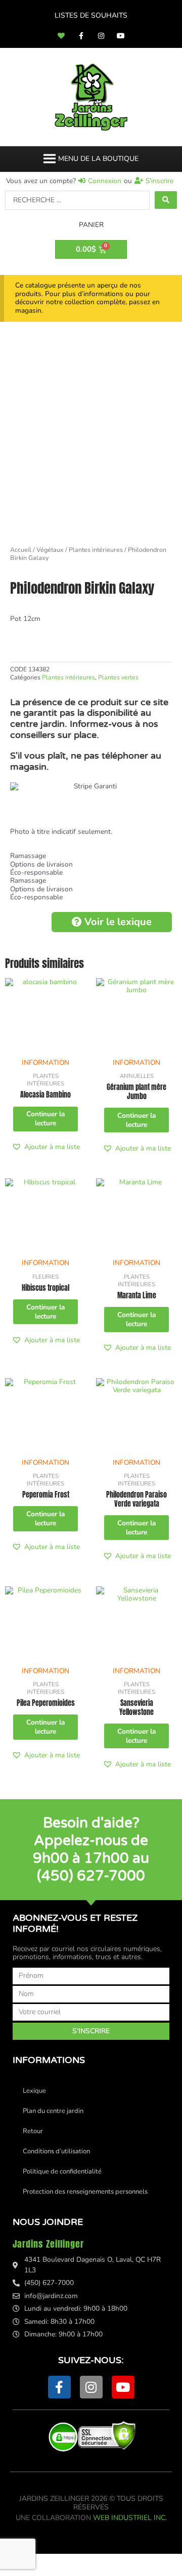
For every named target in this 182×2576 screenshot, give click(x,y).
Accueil (21, 550)
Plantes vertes (118, 677)
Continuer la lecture (45, 1119)
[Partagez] (105, 2560)
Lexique (34, 2091)
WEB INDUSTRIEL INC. (130, 2518)
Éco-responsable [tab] (36, 873)
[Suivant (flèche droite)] (63, 2571)
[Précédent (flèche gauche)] (20, 2571)
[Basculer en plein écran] (63, 2560)
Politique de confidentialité (62, 2171)
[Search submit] (166, 200)
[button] (98, 159)
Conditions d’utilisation (56, 2151)
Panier (91, 225)
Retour (33, 2131)
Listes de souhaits (91, 15)
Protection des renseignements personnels (85, 2192)
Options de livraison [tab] (41, 865)
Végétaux (50, 550)
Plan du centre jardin (53, 2111)
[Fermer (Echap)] (148, 2560)
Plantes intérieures (96, 550)
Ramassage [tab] (28, 856)
